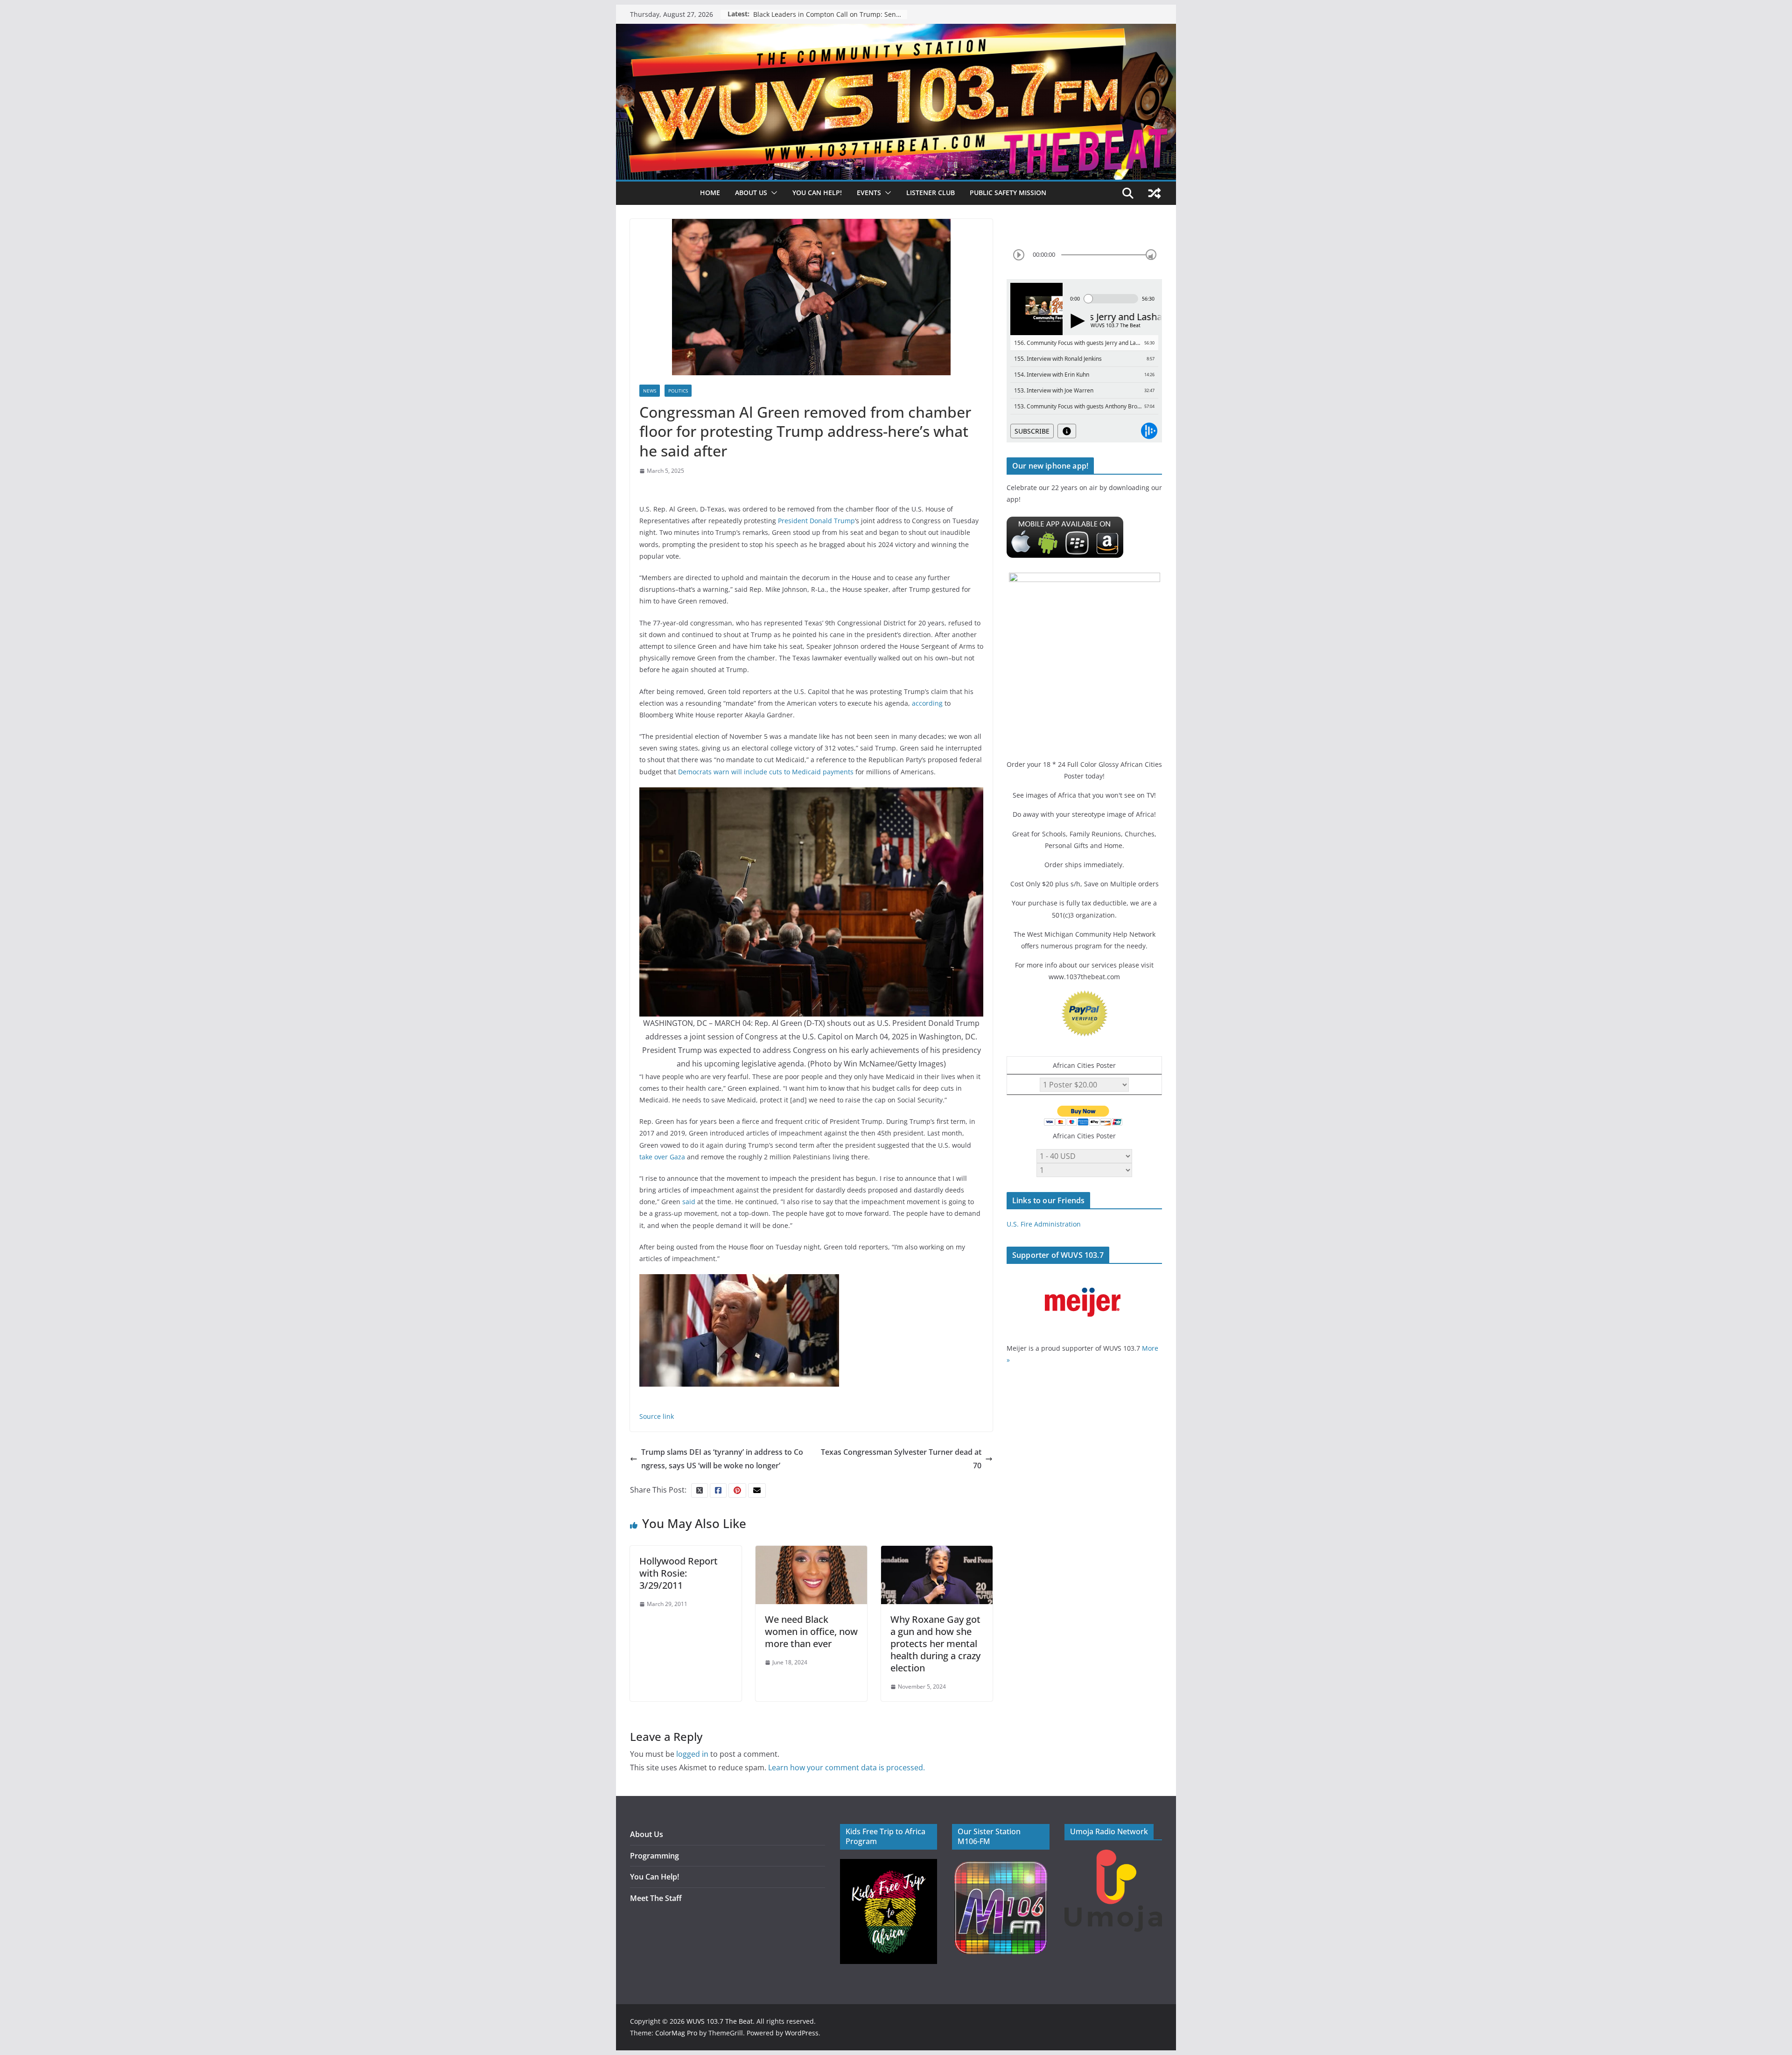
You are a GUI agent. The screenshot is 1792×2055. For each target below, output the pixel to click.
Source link (657, 1416)
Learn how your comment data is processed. (847, 1767)
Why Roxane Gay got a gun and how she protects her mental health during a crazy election (935, 1644)
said (689, 1202)
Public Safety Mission (1008, 193)
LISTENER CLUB (931, 193)
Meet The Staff (656, 1898)
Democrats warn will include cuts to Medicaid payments (766, 772)
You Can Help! (817, 193)
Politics (678, 391)
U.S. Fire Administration (1044, 1224)
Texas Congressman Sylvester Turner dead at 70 (901, 1459)
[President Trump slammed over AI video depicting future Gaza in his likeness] (739, 1281)
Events (869, 193)
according (927, 703)
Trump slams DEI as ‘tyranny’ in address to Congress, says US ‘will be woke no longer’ (722, 1459)
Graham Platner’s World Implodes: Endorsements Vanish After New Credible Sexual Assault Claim (830, 14)
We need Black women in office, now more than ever (811, 1631)
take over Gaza (662, 1157)
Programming (654, 1856)
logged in (692, 1754)
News (650, 391)
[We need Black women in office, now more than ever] (811, 1552)
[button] (772, 193)
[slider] (1151, 255)
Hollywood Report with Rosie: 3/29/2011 (679, 1573)
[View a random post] (1155, 193)
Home (710, 193)
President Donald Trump (816, 521)
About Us (647, 1834)
